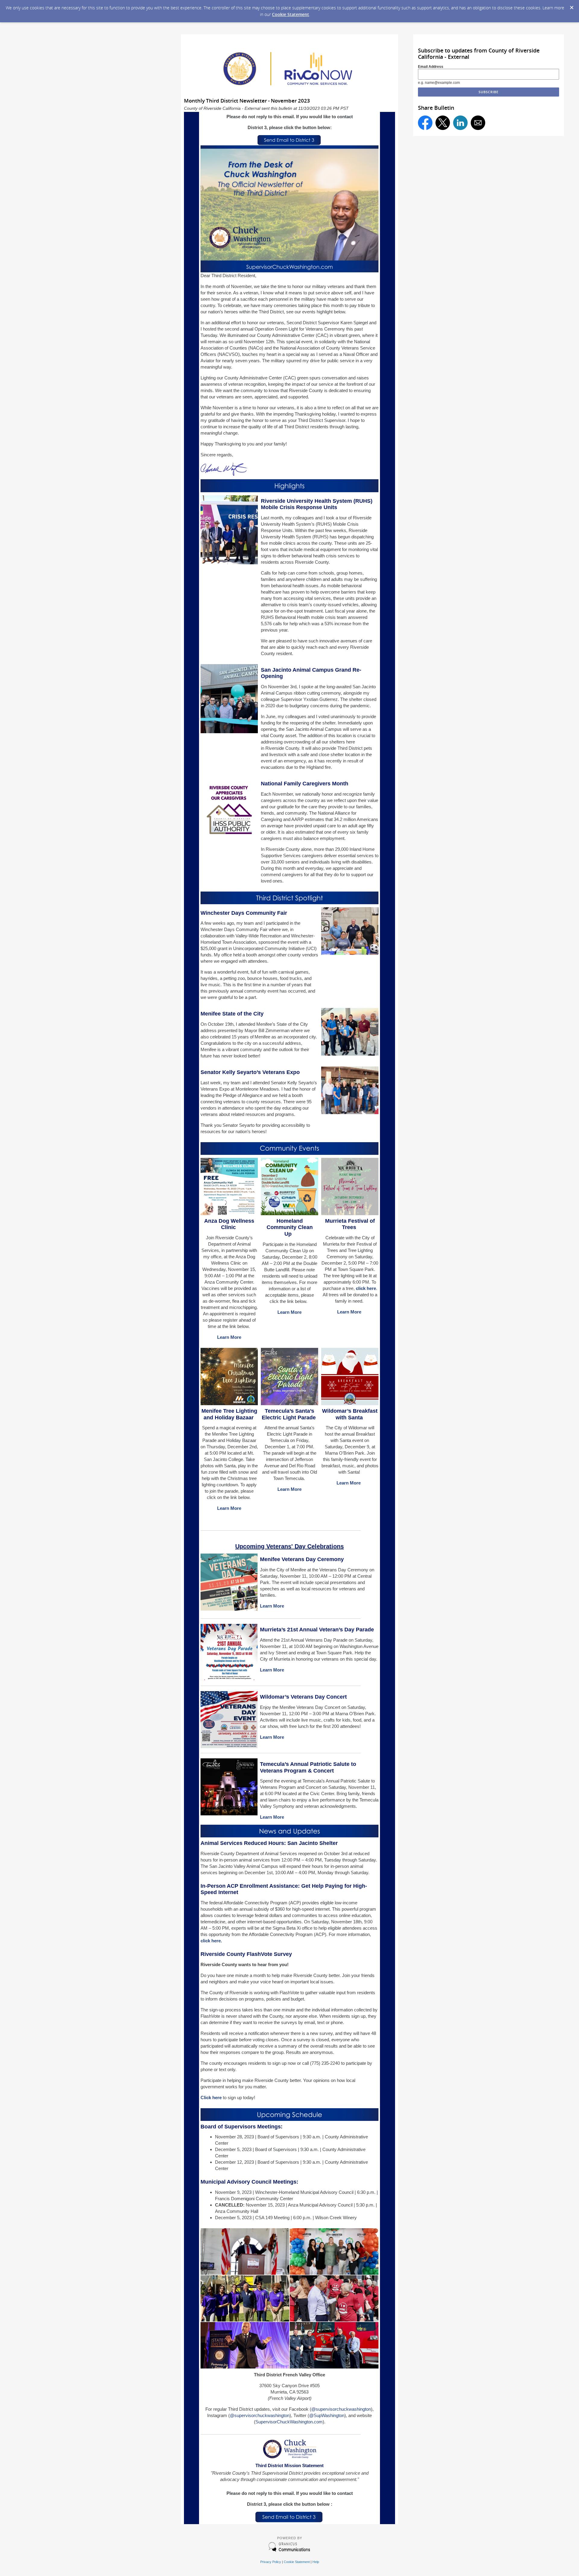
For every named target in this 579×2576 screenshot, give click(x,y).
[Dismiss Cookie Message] (571, 6)
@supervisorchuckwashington (341, 2409)
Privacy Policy (271, 2562)
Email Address (431, 67)
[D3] (289, 2521)
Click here (211, 2098)
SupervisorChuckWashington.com (289, 2422)
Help (316, 2562)
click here (366, 1288)
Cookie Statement (291, 14)
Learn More (229, 1337)
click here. (211, 1941)
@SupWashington (327, 2415)
